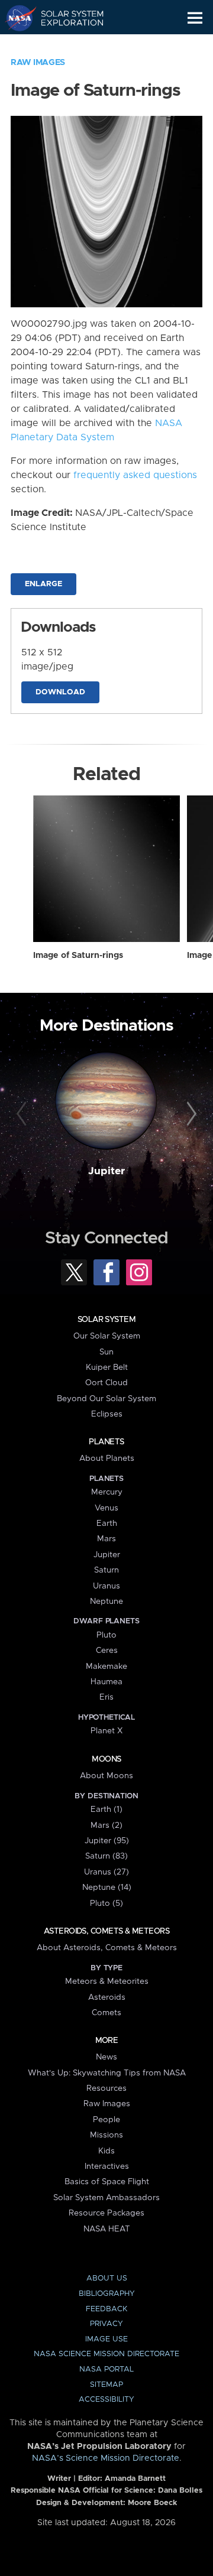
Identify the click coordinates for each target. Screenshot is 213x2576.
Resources (106, 2088)
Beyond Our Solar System (106, 1399)
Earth (107, 1523)
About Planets (107, 1458)
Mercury (107, 1492)
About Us (107, 2278)
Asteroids (107, 1997)
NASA (16, 18)
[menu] (195, 18)
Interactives (107, 2166)
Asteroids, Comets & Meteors (106, 1931)
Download (60, 692)
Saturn (106, 1570)
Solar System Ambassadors (106, 2198)
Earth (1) (106, 1810)
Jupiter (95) (107, 1841)
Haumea (106, 1682)
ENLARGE (43, 584)
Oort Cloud (106, 1383)
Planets (106, 1442)
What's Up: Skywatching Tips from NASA (107, 2073)
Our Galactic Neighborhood (65, 45)
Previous (23, 1115)
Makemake (106, 1667)
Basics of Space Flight (107, 2182)
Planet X (106, 1731)
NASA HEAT (107, 2229)
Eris (106, 1697)
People (106, 2120)
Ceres (107, 1651)
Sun (106, 1352)
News (106, 2057)
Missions (106, 2135)
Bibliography (107, 2294)
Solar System (106, 1320)
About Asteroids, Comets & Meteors (107, 1948)
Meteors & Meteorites (107, 1981)
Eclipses (107, 1414)
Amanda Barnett (135, 2479)
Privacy (106, 2324)
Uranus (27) (106, 1872)
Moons (106, 1759)
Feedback (106, 2309)
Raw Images (38, 63)
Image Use (106, 2339)
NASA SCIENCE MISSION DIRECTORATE (106, 2354)
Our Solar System (107, 1336)
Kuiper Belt (107, 1367)
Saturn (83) (106, 1856)
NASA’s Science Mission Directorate (106, 2458)
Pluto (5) (106, 1903)
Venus (106, 1508)
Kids (106, 2151)
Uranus (106, 1586)
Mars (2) (106, 1825)
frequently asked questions (135, 475)
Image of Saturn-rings (78, 956)
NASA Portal (106, 2369)
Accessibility (106, 2400)
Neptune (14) (107, 1888)
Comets (106, 2013)
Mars (106, 1539)
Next (190, 1115)
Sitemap (106, 2385)
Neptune (106, 1602)
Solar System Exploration (65, 18)
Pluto (106, 1635)
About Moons (106, 1776)
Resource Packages (106, 2213)
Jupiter (106, 1171)
